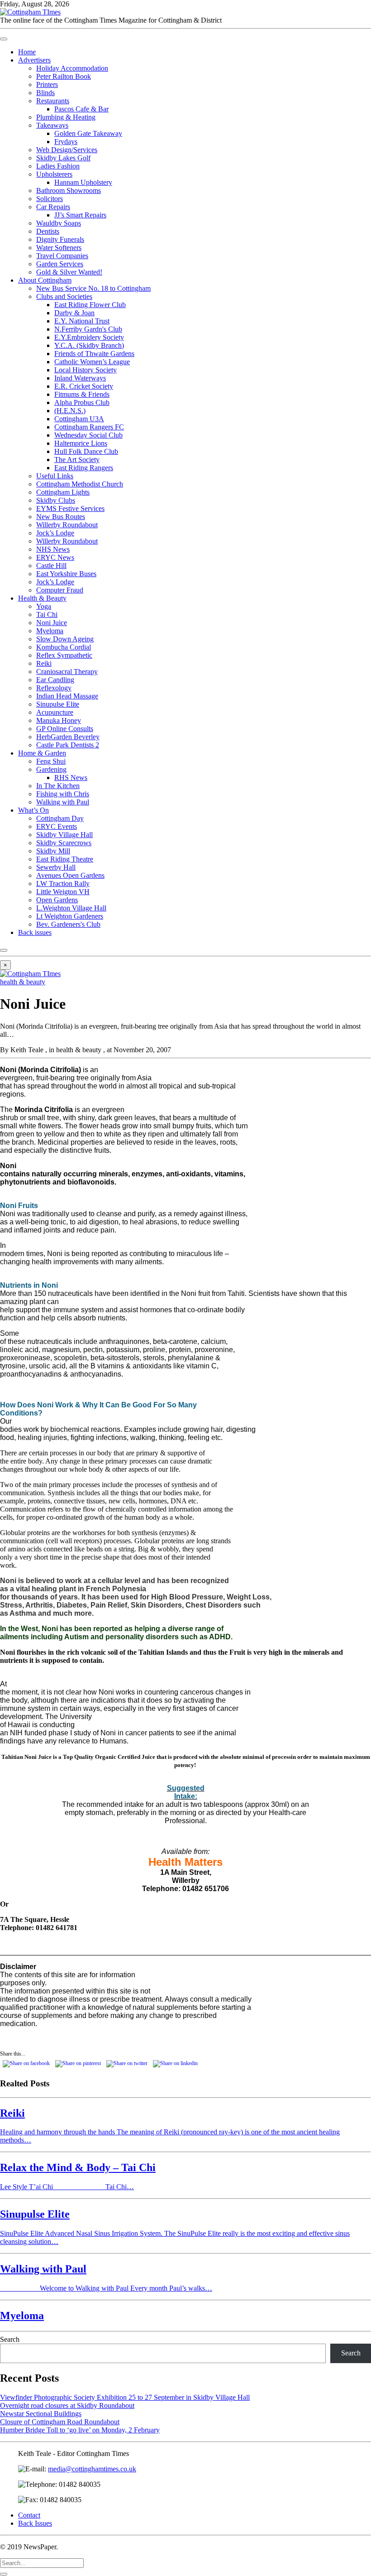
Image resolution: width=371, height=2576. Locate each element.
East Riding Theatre (65, 859)
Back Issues (35, 2523)
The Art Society (77, 460)
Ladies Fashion (58, 166)
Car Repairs (53, 207)
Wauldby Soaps (59, 223)
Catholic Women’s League (92, 362)
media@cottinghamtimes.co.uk (92, 2469)
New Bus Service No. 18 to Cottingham (93, 288)
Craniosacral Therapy (67, 672)
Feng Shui (51, 761)
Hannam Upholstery (83, 182)
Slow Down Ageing (65, 639)
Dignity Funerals (60, 239)
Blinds (45, 93)
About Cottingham (45, 280)
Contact (29, 2515)
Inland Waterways (80, 378)
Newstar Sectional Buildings (41, 2414)
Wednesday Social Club (88, 435)
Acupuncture (55, 712)
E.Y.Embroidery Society (89, 337)
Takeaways (52, 125)
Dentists (48, 231)
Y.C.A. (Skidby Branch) (89, 345)
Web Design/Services (67, 150)
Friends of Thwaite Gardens (94, 354)
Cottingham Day (60, 818)
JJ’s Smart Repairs (80, 215)
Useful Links (55, 476)
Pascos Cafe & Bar (81, 109)
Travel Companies (62, 256)
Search (10, 2339)
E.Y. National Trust (82, 321)
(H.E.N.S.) (70, 411)
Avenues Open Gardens (70, 875)
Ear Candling (55, 680)
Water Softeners (59, 248)
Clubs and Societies (64, 296)
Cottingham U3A (79, 419)
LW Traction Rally (63, 884)
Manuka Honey (59, 720)
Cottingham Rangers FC (89, 427)
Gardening (51, 769)
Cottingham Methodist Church (80, 484)
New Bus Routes (61, 517)
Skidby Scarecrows (64, 843)
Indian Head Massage (67, 696)
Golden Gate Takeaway (88, 133)
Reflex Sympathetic (64, 655)
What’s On (33, 810)
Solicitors (50, 199)
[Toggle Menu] (4, 39)
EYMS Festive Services (70, 508)
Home (27, 52)
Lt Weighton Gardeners (70, 916)
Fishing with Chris (63, 794)
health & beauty (23, 982)
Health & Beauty (42, 598)
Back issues (35, 932)
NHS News (53, 549)
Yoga (44, 606)
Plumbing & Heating (66, 117)
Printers (47, 84)
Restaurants (53, 101)
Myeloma (50, 631)
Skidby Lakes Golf (63, 158)
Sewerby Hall (56, 867)
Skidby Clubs (56, 500)
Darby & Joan (74, 313)
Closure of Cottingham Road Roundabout (60, 2422)
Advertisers (34, 60)
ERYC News (55, 557)
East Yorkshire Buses (66, 574)
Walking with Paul (63, 802)
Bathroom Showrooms (69, 190)
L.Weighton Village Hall (71, 908)
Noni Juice (52, 623)
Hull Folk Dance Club (86, 451)
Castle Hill (51, 566)
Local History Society (86, 370)
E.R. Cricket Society (84, 386)
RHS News (71, 778)
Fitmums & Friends (82, 394)
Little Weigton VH (63, 892)
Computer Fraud (60, 590)
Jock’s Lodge (55, 533)
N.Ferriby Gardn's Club (88, 329)
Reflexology (54, 688)
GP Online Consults (65, 729)
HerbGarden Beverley (68, 737)
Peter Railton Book (64, 76)
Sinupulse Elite (58, 704)
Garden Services (60, 264)
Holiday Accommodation (72, 68)
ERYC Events (57, 826)
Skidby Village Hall (64, 835)
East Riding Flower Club (90, 305)
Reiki (44, 663)
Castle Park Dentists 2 (68, 745)
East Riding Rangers (84, 468)
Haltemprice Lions (81, 443)
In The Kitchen (58, 786)
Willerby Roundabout (67, 525)
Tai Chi (47, 614)
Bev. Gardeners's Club (68, 924)
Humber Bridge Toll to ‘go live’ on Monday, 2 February (80, 2430)
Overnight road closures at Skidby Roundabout (67, 2405)
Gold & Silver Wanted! (69, 272)
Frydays (66, 142)
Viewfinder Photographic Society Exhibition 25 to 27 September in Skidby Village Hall (125, 2397)
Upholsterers (54, 174)
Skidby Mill (53, 851)
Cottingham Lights (63, 492)
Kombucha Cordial (64, 647)
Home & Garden (42, 753)
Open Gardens (57, 900)
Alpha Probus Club (82, 402)
